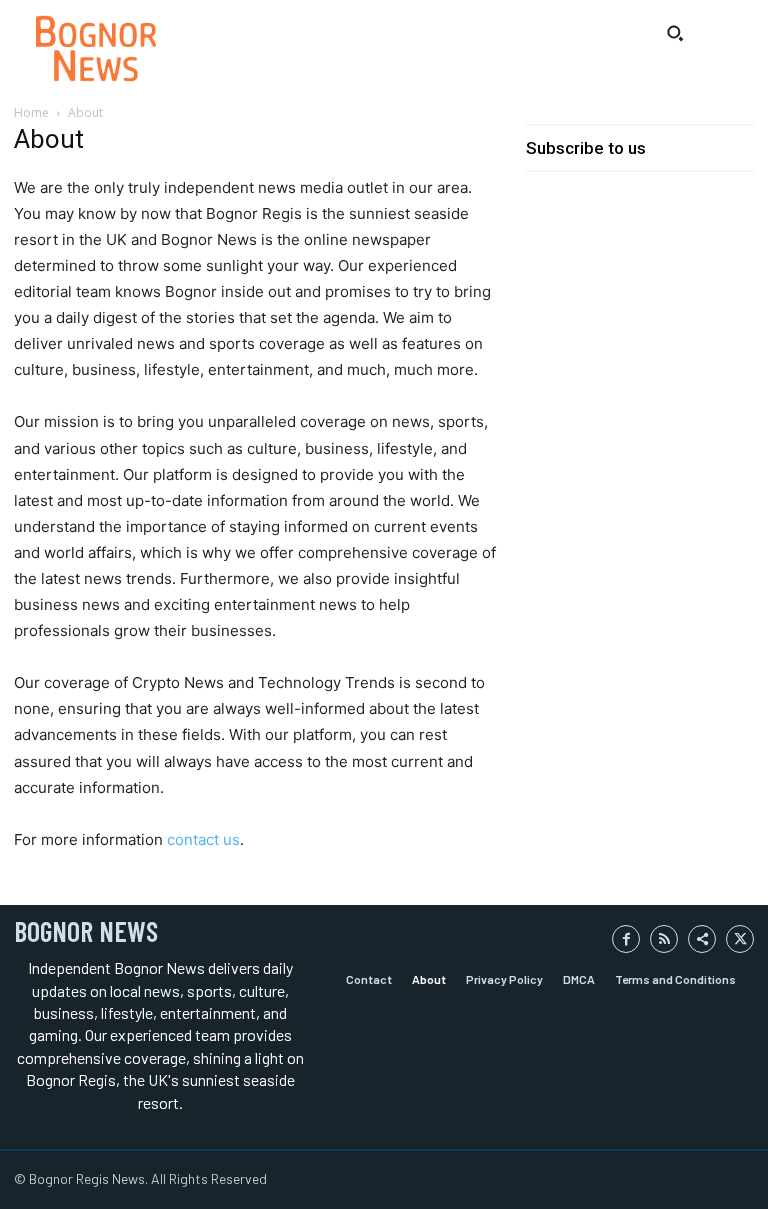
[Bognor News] (96, 48)
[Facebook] (626, 939)
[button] (675, 33)
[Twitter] (740, 939)
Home (31, 112)
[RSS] (664, 939)
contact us (203, 839)
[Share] (702, 939)
